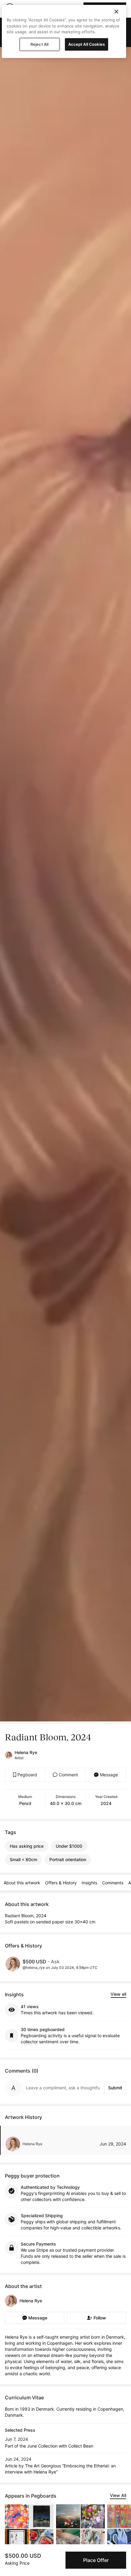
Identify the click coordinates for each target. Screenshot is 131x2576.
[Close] (116, 12)
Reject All (39, 44)
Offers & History (61, 1883)
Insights (89, 1883)
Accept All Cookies (87, 44)
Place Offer (96, 2560)
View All (118, 2495)
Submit (115, 2088)
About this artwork (22, 1883)
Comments (113, 1883)
